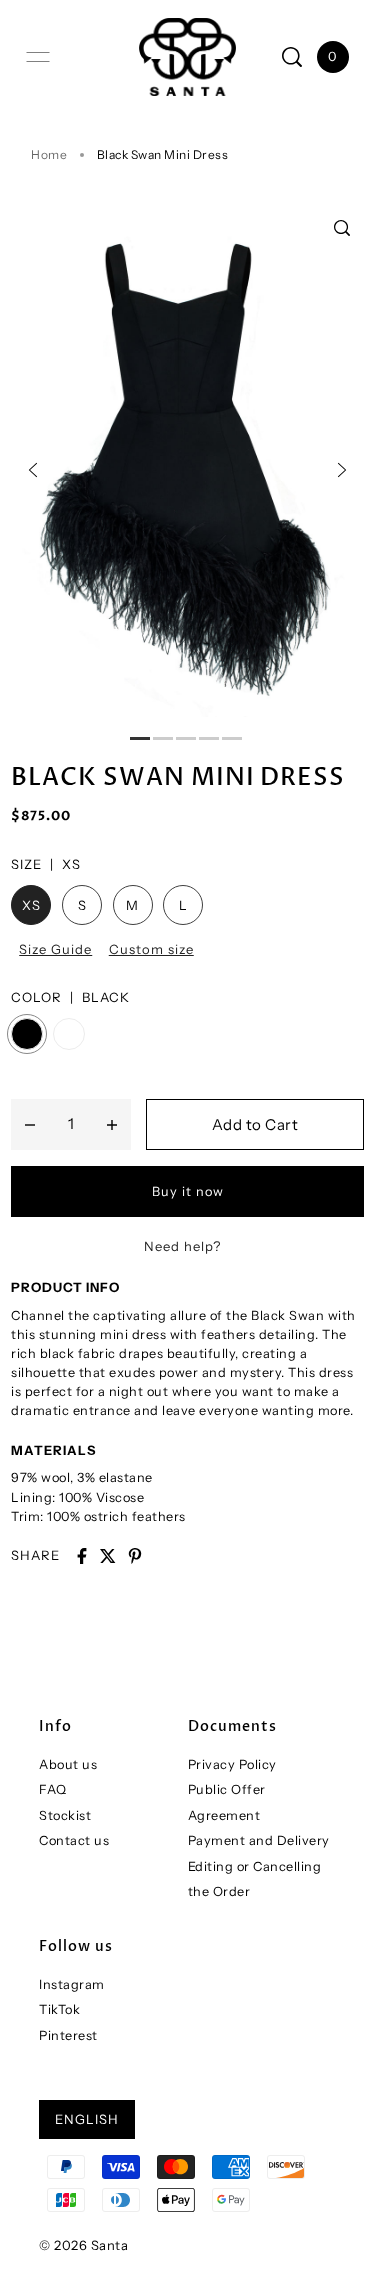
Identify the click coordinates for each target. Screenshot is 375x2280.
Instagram (72, 1984)
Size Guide (55, 949)
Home (49, 154)
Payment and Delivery (259, 1840)
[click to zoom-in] (342, 228)
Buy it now (188, 1191)
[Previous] (33, 470)
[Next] (342, 470)
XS (31, 905)
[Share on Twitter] (108, 1556)
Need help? (182, 1246)
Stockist (65, 1815)
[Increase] (112, 1124)
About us (68, 1764)
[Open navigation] (38, 57)
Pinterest (68, 2035)
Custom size (151, 949)
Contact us (74, 1840)
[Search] (292, 57)
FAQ (53, 1789)
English (87, 2119)
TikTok (59, 2009)
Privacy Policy (232, 1764)
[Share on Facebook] (82, 1556)
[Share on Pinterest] (135, 1556)
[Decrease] (30, 1124)
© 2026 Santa (83, 2245)
